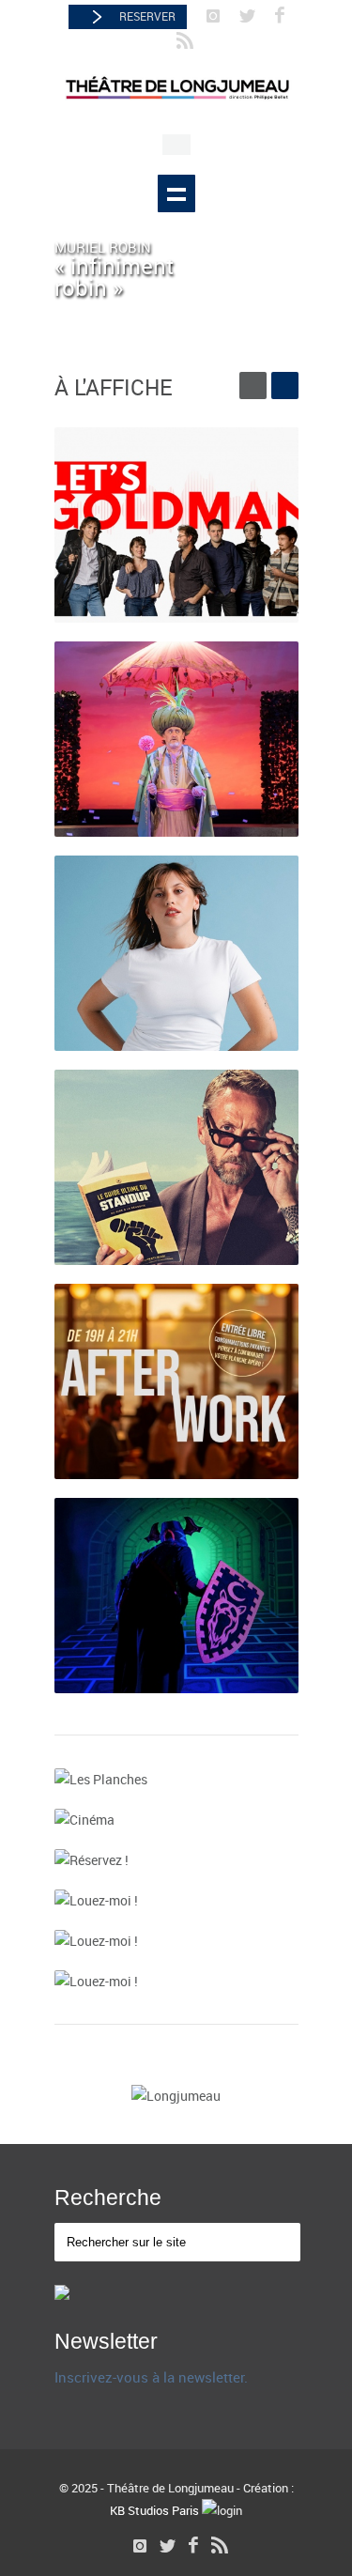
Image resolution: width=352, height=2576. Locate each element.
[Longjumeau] (176, 2096)
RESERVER (147, 16)
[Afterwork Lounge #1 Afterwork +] (176, 1381)
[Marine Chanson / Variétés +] (176, 953)
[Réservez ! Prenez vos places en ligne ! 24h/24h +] (176, 1860)
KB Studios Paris (154, 2510)
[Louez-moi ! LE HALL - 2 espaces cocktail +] (176, 1981)
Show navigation (176, 193)
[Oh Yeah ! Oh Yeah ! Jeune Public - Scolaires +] (176, 1596)
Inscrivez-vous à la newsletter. (151, 2377)
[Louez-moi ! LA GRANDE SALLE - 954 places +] (176, 1900)
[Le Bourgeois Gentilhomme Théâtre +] (176, 739)
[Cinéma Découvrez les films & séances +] (176, 1820)
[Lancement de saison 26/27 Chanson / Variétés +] (176, 525)
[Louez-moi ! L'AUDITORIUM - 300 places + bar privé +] (176, 1941)
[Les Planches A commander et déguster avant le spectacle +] (176, 1779)
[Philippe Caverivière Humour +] (176, 1167)
